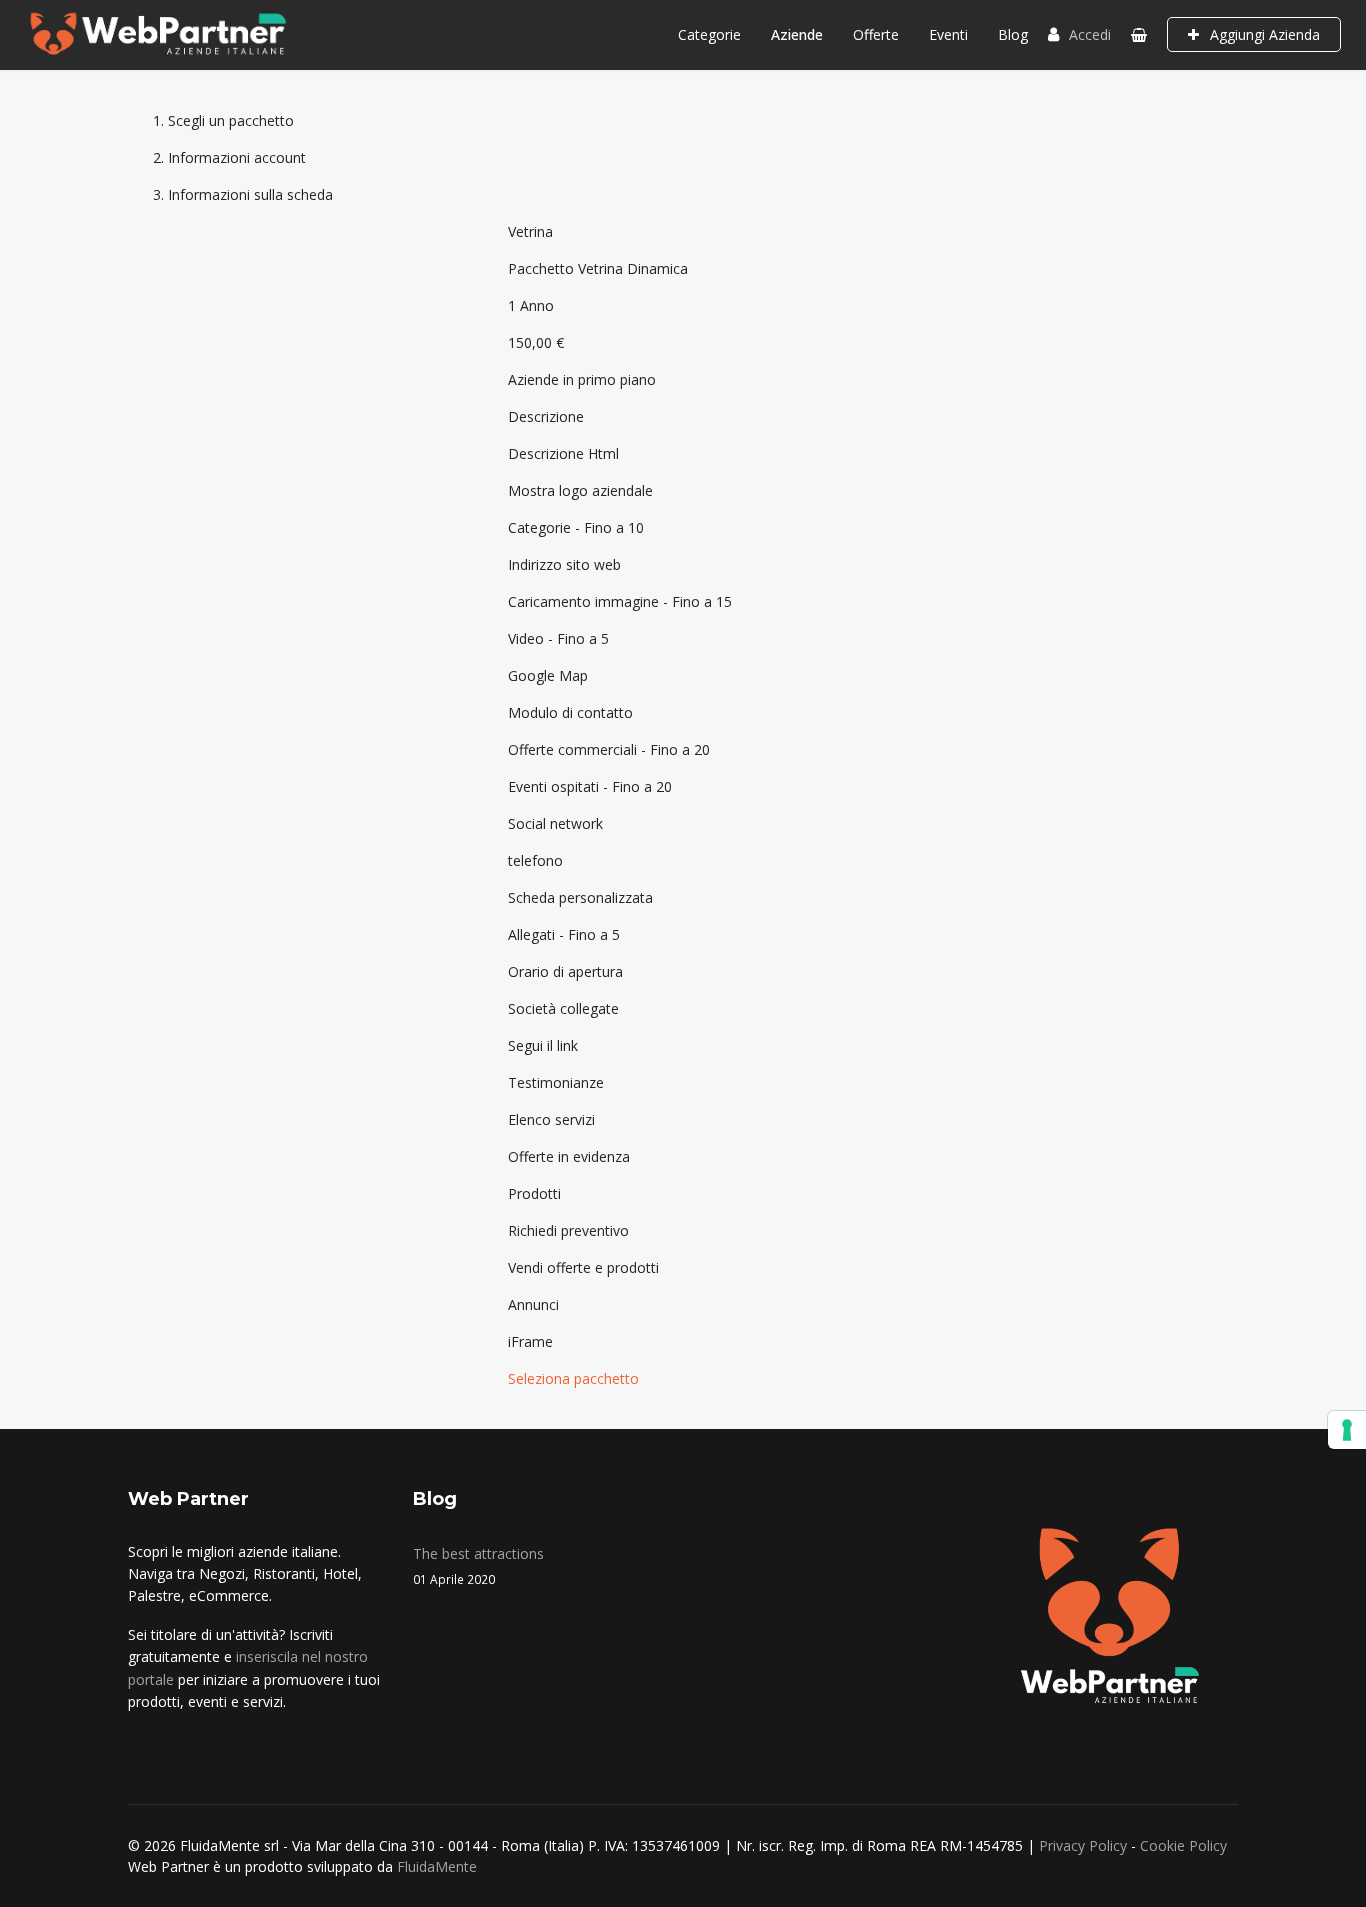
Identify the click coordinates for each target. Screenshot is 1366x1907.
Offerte (876, 34)
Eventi (948, 34)
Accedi (1090, 34)
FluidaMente (437, 1866)
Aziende (797, 34)
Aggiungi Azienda (1263, 34)
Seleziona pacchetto (573, 1378)
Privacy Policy (1083, 1845)
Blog (1013, 34)
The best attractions (478, 1565)
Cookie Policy (1183, 1845)
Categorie (709, 34)
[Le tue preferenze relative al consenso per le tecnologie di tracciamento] (1347, 1430)
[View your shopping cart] (1139, 34)
